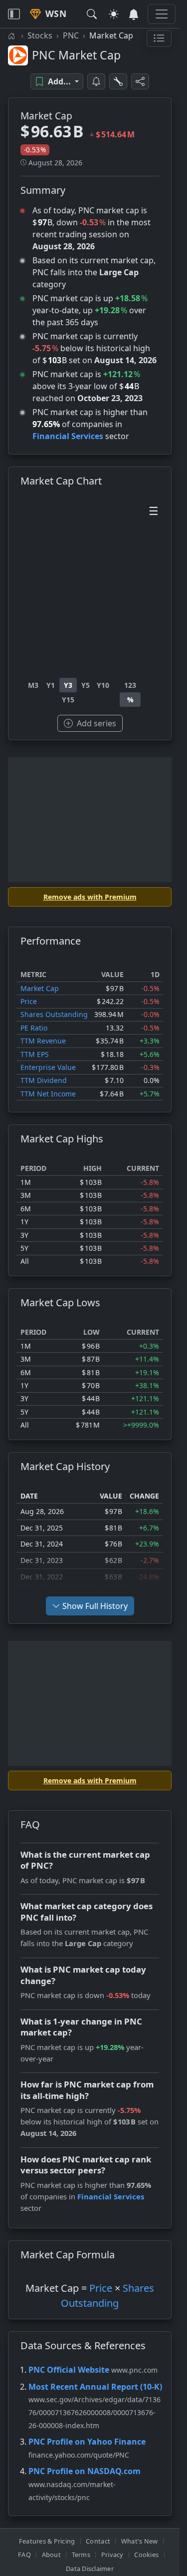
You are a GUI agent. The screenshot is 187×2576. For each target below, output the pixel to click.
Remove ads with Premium (90, 897)
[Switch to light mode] (114, 14)
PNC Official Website (69, 2370)
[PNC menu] (159, 38)
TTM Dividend (44, 1080)
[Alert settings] (118, 81)
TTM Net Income (48, 1094)
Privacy (112, 2555)
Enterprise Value (48, 1067)
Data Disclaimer (90, 2569)
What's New (140, 2541)
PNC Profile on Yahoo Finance (87, 2442)
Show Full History (95, 1606)
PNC (71, 35)
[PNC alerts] (96, 81)
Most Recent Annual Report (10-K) (95, 2387)
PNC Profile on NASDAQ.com (85, 2471)
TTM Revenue (43, 1041)
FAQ (24, 2555)
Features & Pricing (47, 2541)
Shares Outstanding (54, 1014)
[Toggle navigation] (14, 14)
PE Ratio (34, 1028)
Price (29, 1001)
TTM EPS (35, 1054)
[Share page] (140, 81)
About (51, 2555)
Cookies (146, 2555)
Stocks (40, 35)
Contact (98, 2541)
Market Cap (40, 988)
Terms (81, 2555)
